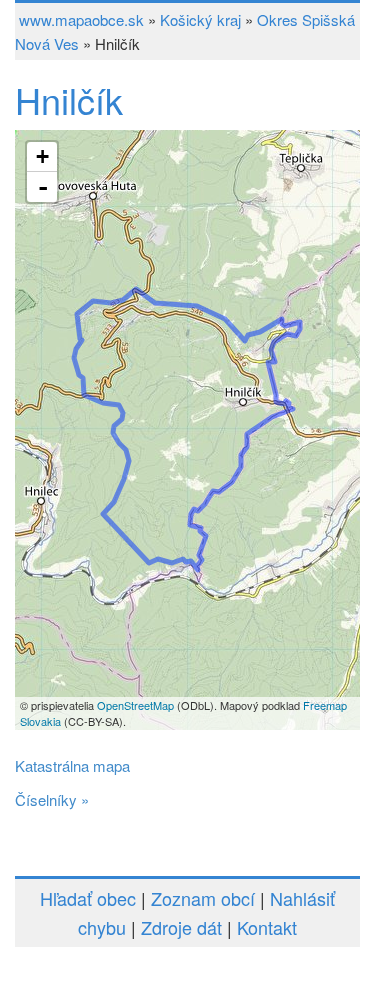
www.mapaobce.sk (81, 19)
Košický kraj (200, 19)
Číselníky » (52, 799)
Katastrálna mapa (72, 765)
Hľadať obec (88, 898)
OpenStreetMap (135, 705)
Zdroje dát (181, 927)
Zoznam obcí (203, 898)
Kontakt (267, 927)
